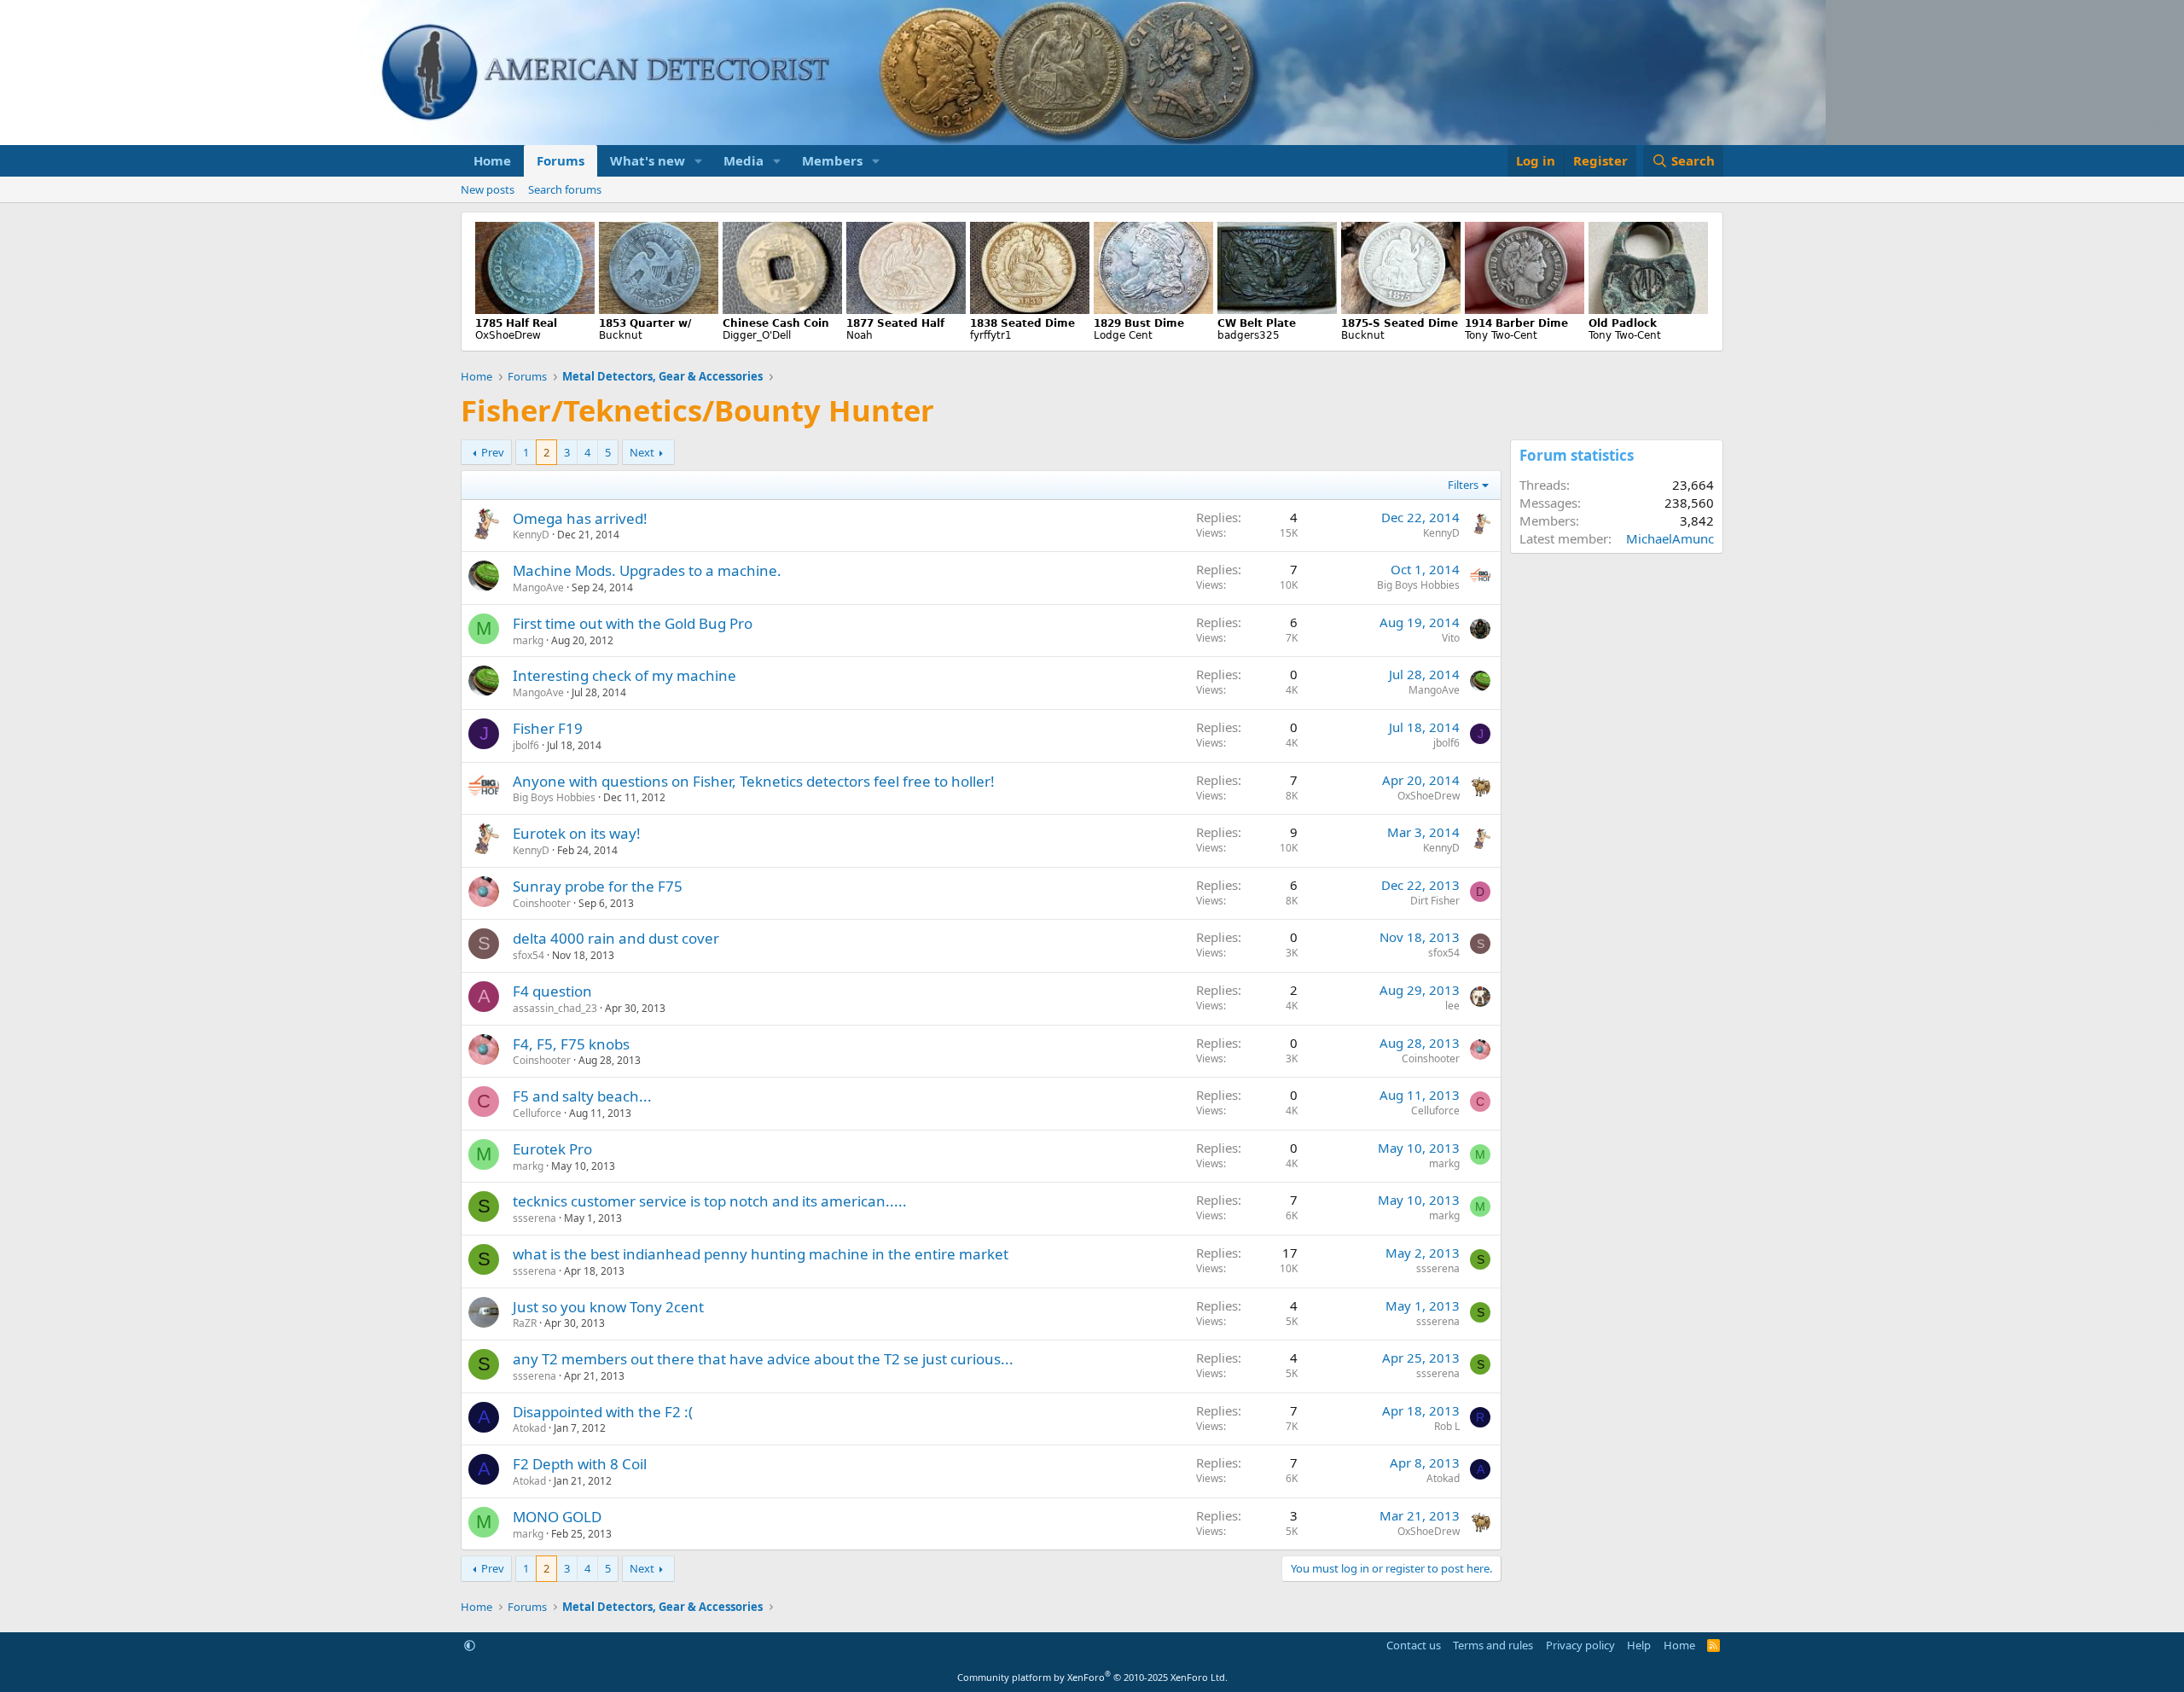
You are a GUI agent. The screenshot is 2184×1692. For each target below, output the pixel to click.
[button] (699, 161)
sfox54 (529, 955)
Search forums (565, 189)
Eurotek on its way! (577, 833)
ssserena (534, 1218)
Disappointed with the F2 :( (603, 1412)
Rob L (1447, 1426)
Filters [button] (1463, 485)
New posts (488, 189)
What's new (648, 160)
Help (1639, 1645)
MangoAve (538, 587)
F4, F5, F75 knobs (571, 1044)
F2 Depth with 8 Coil (580, 1464)
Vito (1451, 638)
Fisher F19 (548, 728)
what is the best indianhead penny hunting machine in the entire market (761, 1254)
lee (1452, 1006)
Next (642, 452)
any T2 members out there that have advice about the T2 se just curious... (763, 1359)
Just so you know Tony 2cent (608, 1307)
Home (492, 160)
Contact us (1414, 1645)
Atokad (529, 1428)
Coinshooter (542, 903)
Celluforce (537, 1113)
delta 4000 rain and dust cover (616, 938)
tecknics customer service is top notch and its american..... (710, 1201)
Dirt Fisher (1435, 901)
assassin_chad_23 (555, 1008)
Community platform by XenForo (1092, 1677)
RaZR (525, 1323)
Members (832, 160)
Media (743, 160)
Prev (493, 452)
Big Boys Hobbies (1418, 585)
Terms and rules (1493, 1645)
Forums (561, 160)
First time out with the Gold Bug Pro (633, 623)
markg (528, 640)
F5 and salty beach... (582, 1096)
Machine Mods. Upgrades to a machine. (647, 570)
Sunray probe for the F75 (598, 886)
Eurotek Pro (552, 1149)
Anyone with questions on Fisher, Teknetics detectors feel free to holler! (754, 781)
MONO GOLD (557, 1517)
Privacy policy (1580, 1645)
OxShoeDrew (1429, 796)
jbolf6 (526, 745)
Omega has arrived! (580, 518)
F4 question (552, 991)
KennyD (531, 535)
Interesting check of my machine (624, 675)
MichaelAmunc (1670, 538)
